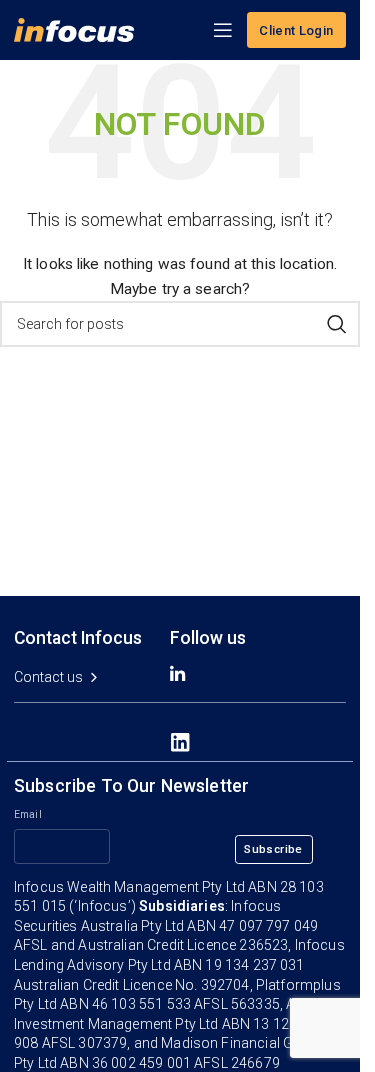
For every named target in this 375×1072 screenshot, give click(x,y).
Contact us (48, 677)
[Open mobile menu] (223, 30)
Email (28, 815)
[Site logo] (74, 29)
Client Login (297, 30)
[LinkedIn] (180, 742)
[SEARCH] (337, 324)
